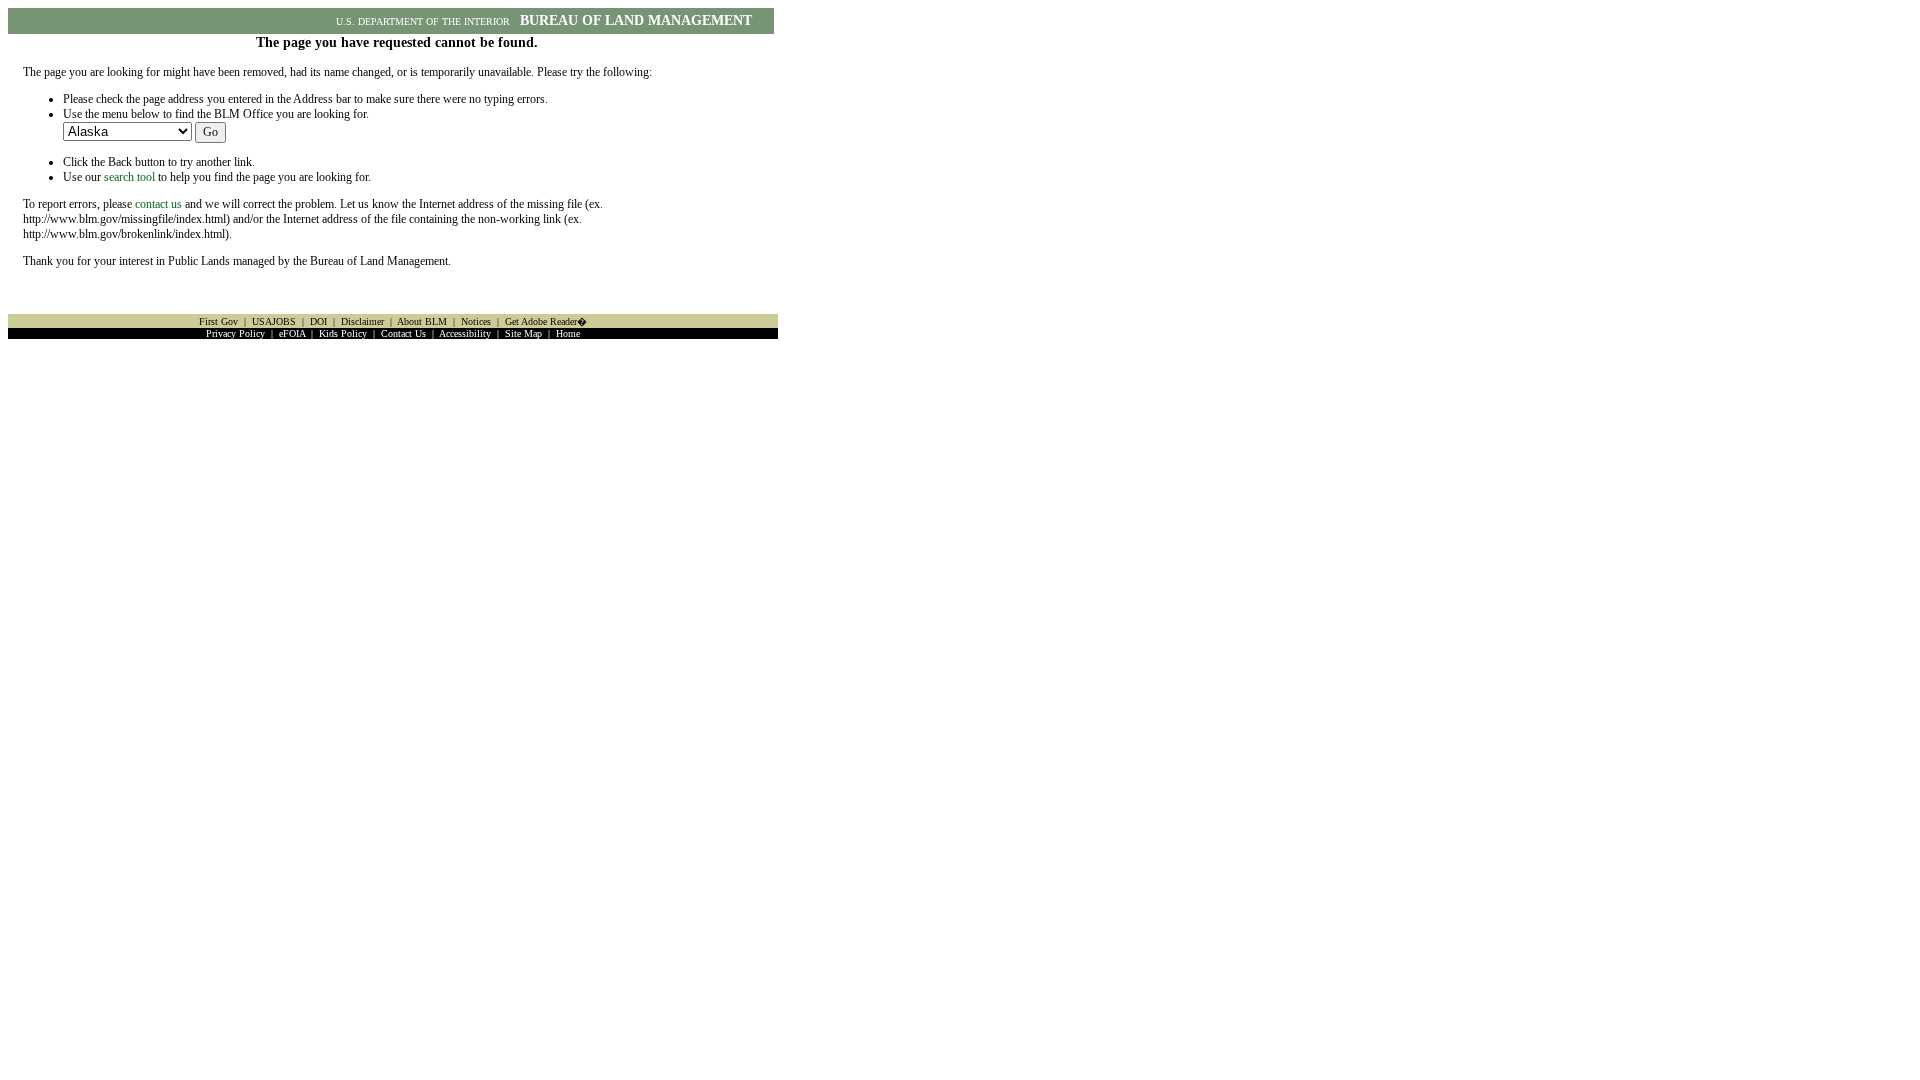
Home (568, 333)
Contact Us (403, 333)
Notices (476, 321)
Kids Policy (343, 333)
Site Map (523, 333)
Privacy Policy (235, 333)
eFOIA (292, 333)
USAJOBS (274, 321)
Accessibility (465, 333)
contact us (158, 204)
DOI (318, 321)
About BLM (422, 321)
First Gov (218, 321)
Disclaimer (362, 321)
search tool (129, 177)
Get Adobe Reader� (546, 321)
